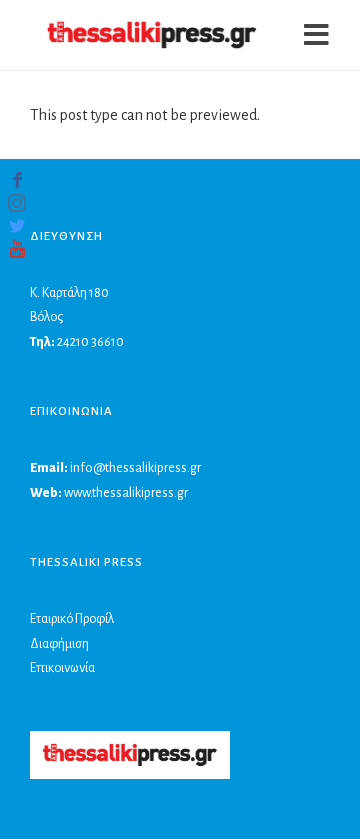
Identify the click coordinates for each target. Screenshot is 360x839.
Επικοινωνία (62, 668)
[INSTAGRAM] (17, 203)
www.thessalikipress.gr (126, 493)
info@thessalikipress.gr (135, 468)
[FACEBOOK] (17, 180)
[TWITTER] (17, 226)
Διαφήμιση (59, 644)
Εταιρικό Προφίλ (72, 619)
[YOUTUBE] (17, 249)
